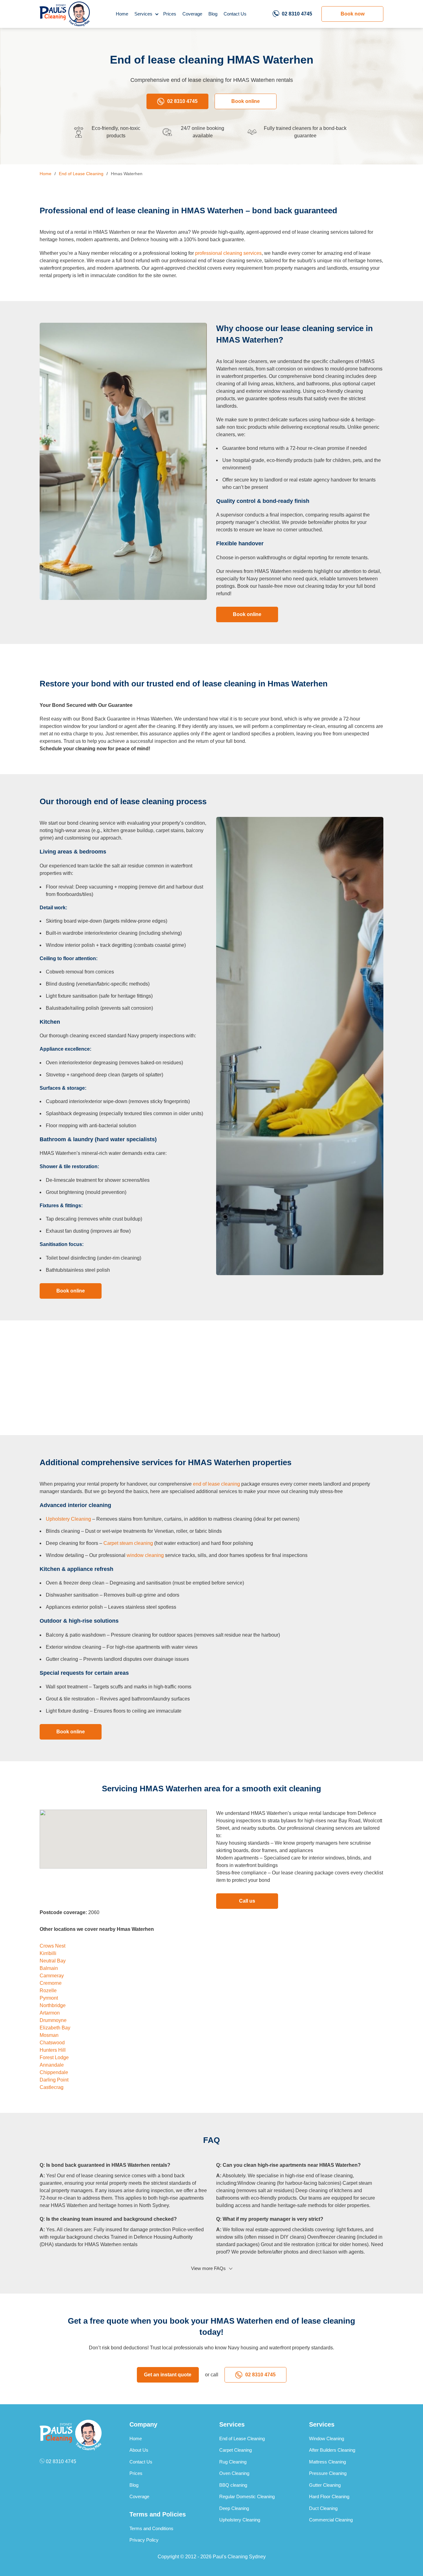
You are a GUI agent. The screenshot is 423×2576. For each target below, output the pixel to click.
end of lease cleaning (216, 1484)
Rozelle (48, 1991)
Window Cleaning (327, 2439)
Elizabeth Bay (55, 2028)
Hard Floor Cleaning (329, 2496)
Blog (213, 14)
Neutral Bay (53, 1961)
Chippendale (54, 2072)
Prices (170, 14)
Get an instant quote (168, 2375)
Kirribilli (48, 1953)
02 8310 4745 (297, 14)
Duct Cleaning (323, 2508)
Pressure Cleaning (328, 2473)
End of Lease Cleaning (242, 2439)
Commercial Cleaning (331, 2520)
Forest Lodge (54, 2057)
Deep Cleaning (234, 2508)
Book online (246, 101)
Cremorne (51, 1983)
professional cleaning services (228, 253)
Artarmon (50, 2013)
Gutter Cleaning (325, 2485)
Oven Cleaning (234, 2473)
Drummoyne (53, 2020)
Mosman (49, 2035)
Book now (353, 14)
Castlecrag (52, 2087)
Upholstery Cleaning (68, 1519)
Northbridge (53, 2005)
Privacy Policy (144, 2540)
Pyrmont (49, 1998)
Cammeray (52, 1976)
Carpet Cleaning (235, 2450)
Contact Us (235, 14)
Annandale (52, 2065)
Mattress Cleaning (327, 2462)
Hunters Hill (53, 2050)
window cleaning (145, 1555)
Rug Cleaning (233, 2462)
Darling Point (54, 2080)
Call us (247, 1901)
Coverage (192, 14)
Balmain (49, 1968)
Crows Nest (52, 1946)
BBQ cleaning (233, 2485)
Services (143, 14)
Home (122, 14)
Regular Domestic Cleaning (247, 2496)
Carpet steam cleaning (128, 1543)
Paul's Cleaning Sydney (239, 2557)
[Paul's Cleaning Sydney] (65, 14)
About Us (139, 2450)
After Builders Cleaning (332, 2450)
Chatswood (52, 2043)
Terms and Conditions (151, 2528)
